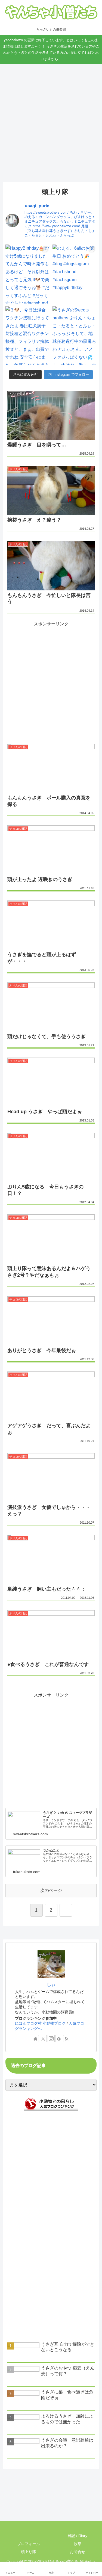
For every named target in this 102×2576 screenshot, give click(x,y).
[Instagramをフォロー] (51, 2039)
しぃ (51, 1984)
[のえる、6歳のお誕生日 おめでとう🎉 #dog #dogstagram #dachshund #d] (75, 274)
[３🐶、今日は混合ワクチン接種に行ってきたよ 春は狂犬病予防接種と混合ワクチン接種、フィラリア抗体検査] (28, 336)
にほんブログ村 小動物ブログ (40, 2023)
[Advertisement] (51, 117)
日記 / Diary (77, 2536)
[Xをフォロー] (43, 2039)
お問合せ (77, 2552)
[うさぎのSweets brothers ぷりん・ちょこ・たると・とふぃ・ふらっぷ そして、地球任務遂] (75, 336)
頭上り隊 (28, 2552)
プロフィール (28, 2544)
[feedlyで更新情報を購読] (59, 2039)
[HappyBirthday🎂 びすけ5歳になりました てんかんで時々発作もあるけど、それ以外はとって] (28, 274)
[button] (92, 1409)
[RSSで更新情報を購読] (67, 2039)
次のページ (51, 1890)
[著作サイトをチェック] (35, 2039)
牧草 (77, 2544)
